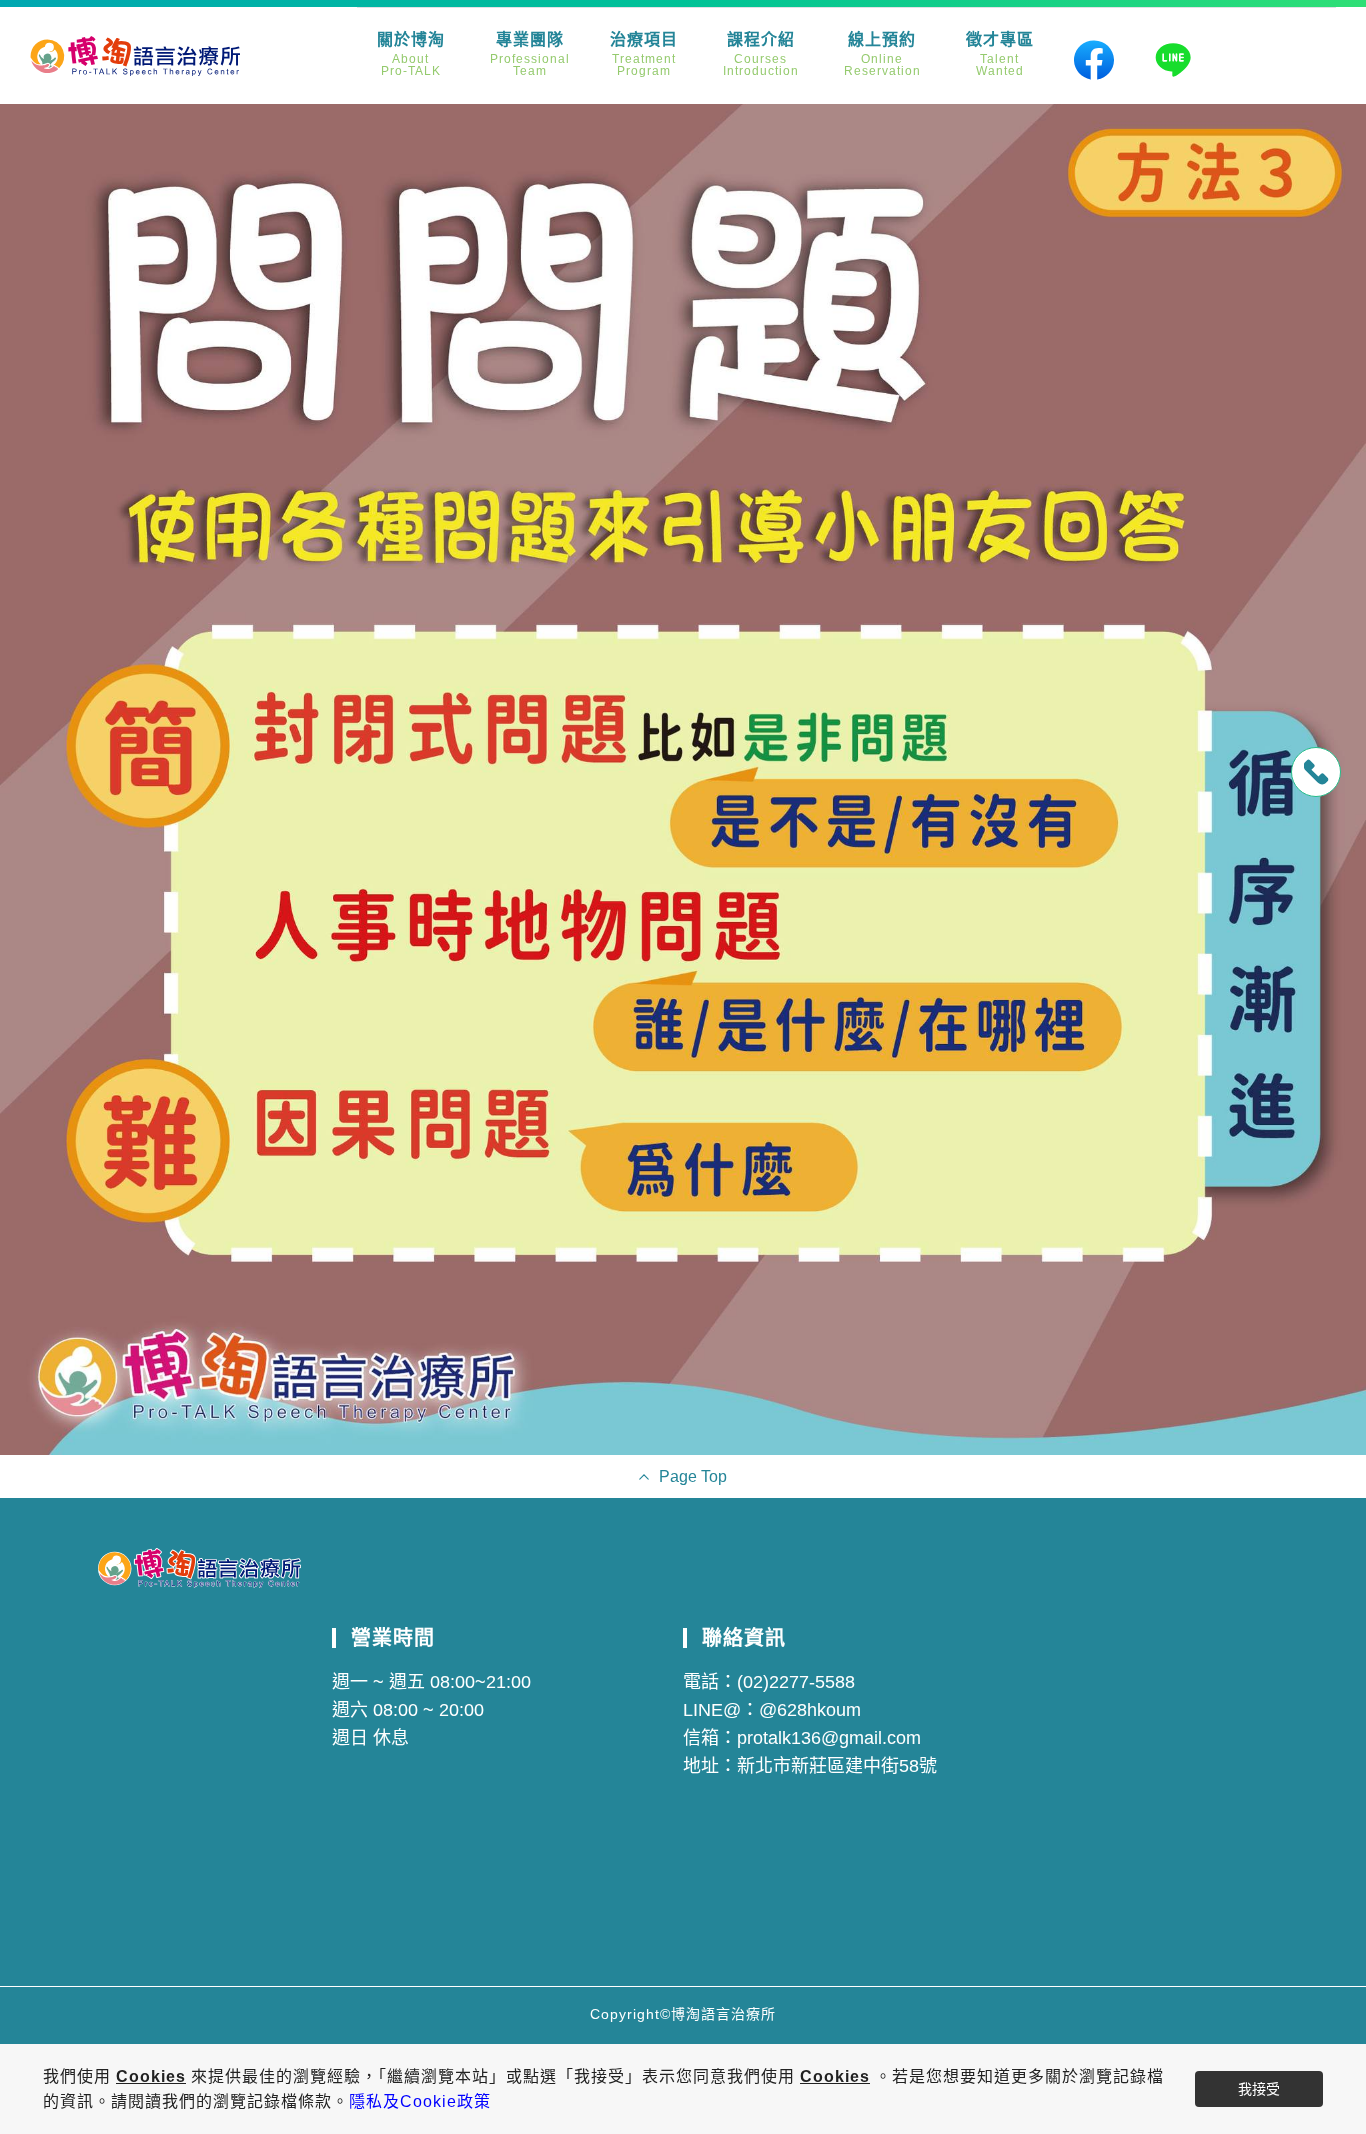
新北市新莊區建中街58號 (837, 1766)
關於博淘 (411, 54)
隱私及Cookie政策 (420, 2101)
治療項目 (644, 54)
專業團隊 (530, 54)
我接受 (1259, 2089)
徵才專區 (1000, 54)
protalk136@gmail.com (829, 1738)
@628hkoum (810, 1710)
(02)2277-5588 (796, 1682)
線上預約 (882, 54)
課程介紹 (761, 54)
